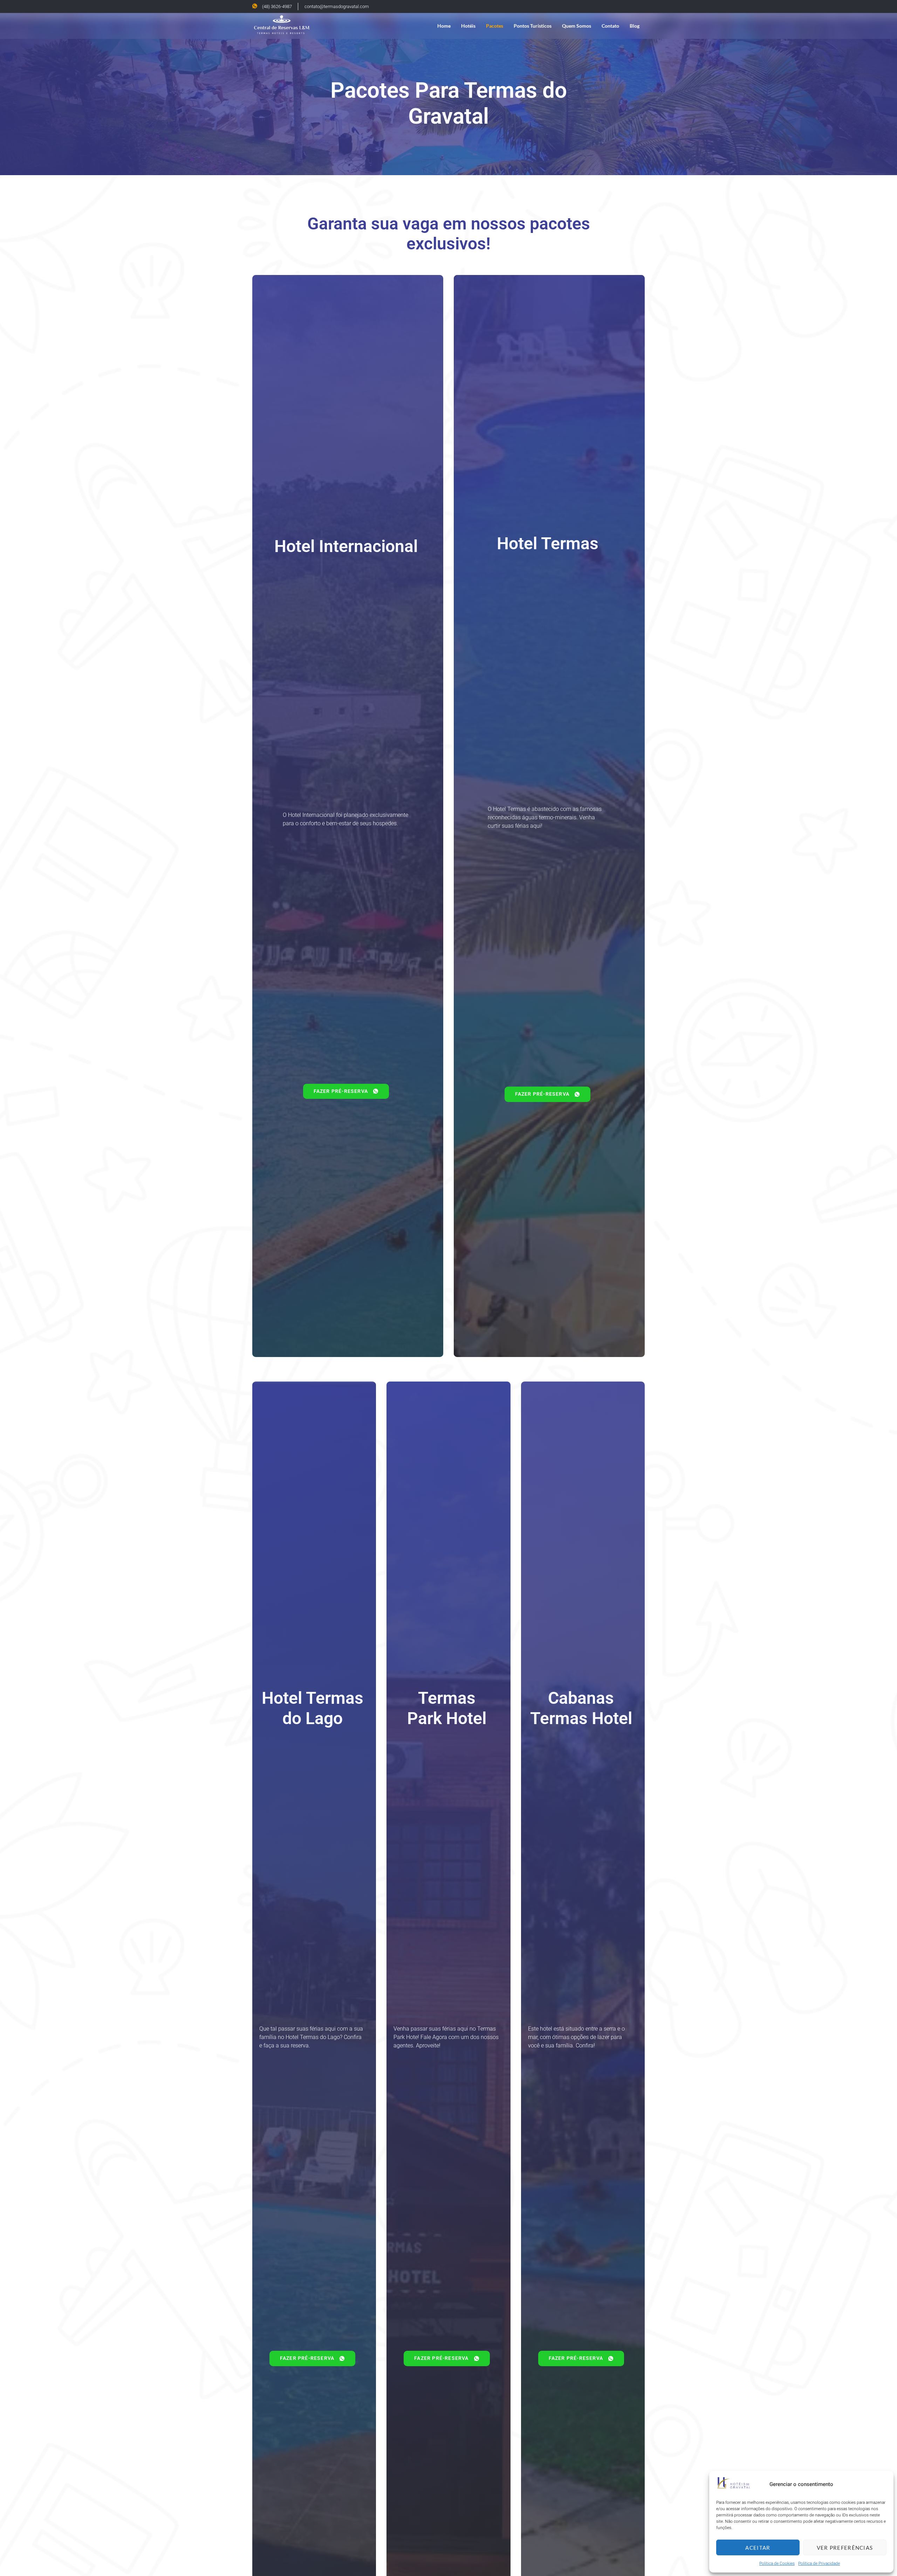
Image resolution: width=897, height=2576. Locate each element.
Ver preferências (845, 2548)
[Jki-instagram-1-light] (641, 6)
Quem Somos (577, 26)
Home (444, 26)
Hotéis (468, 26)
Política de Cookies (777, 2563)
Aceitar (758, 2548)
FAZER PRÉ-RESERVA (341, 1091)
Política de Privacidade (819, 2563)
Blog (635, 26)
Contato (610, 26)
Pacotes (495, 26)
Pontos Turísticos (533, 26)
